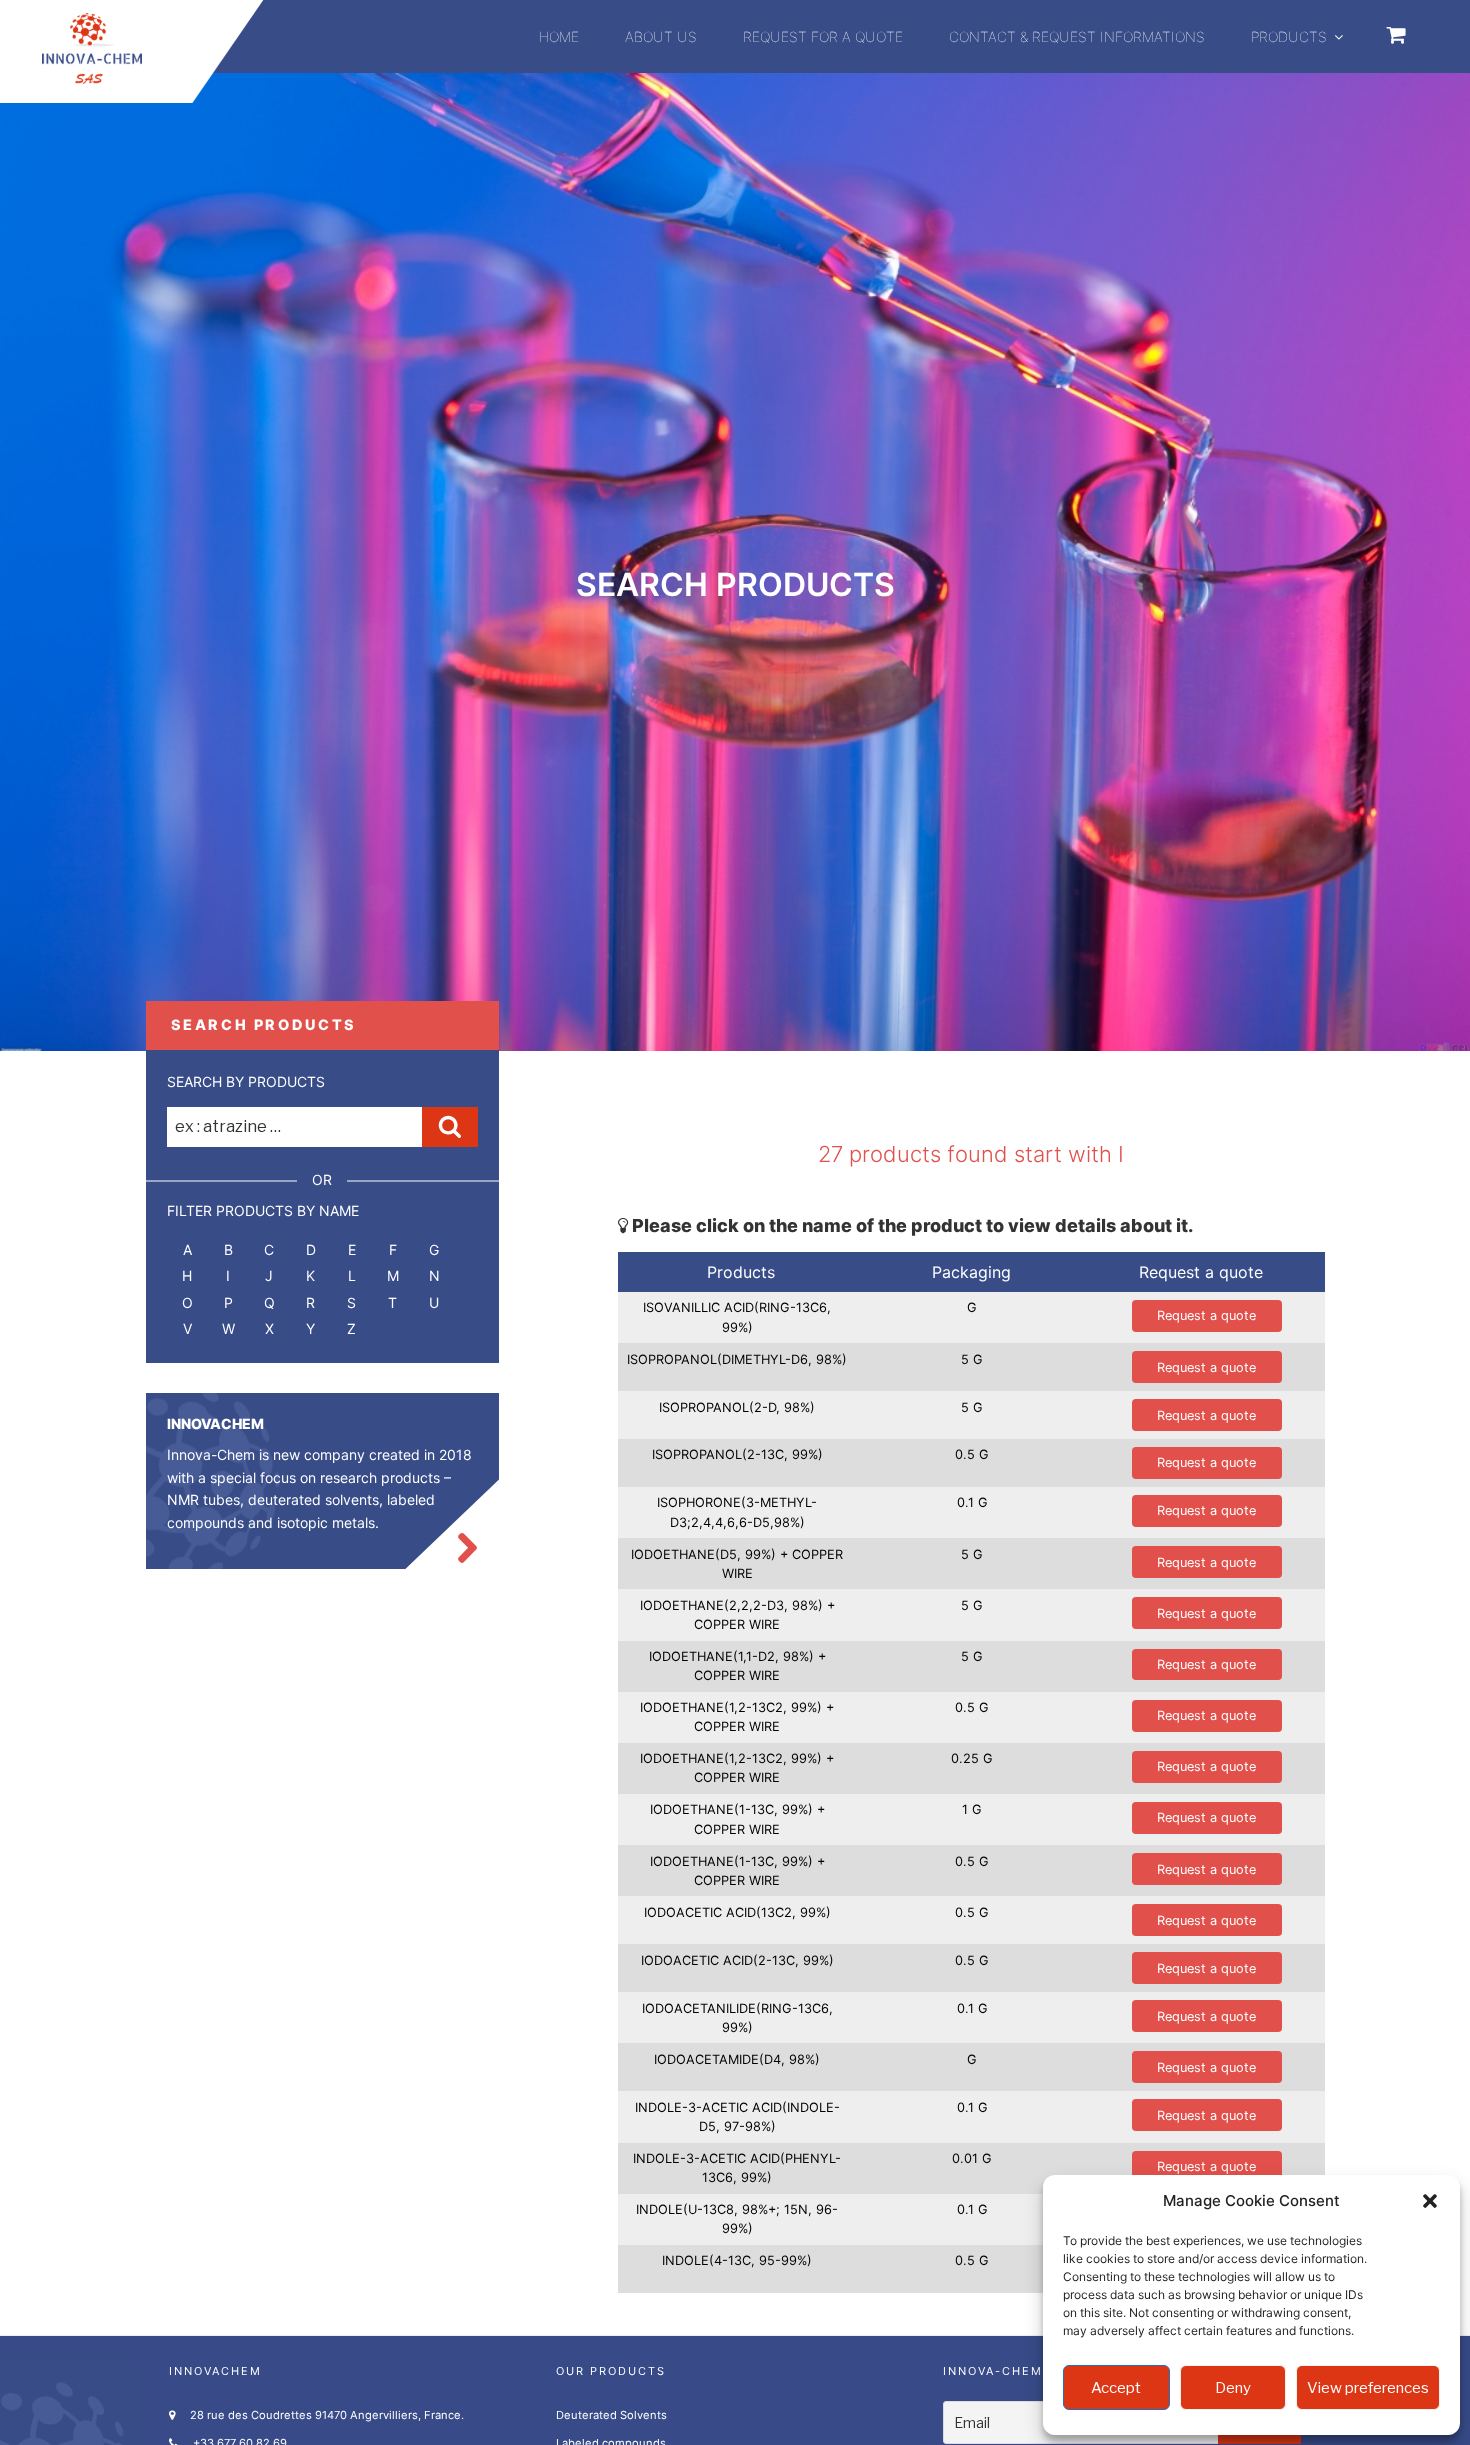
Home (559, 36)
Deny (1233, 2388)
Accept (1116, 2388)
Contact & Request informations (1077, 36)
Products (1289, 36)
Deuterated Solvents (611, 2415)
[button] (1430, 2201)
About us (661, 36)
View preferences (1368, 2388)
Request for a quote (823, 36)
